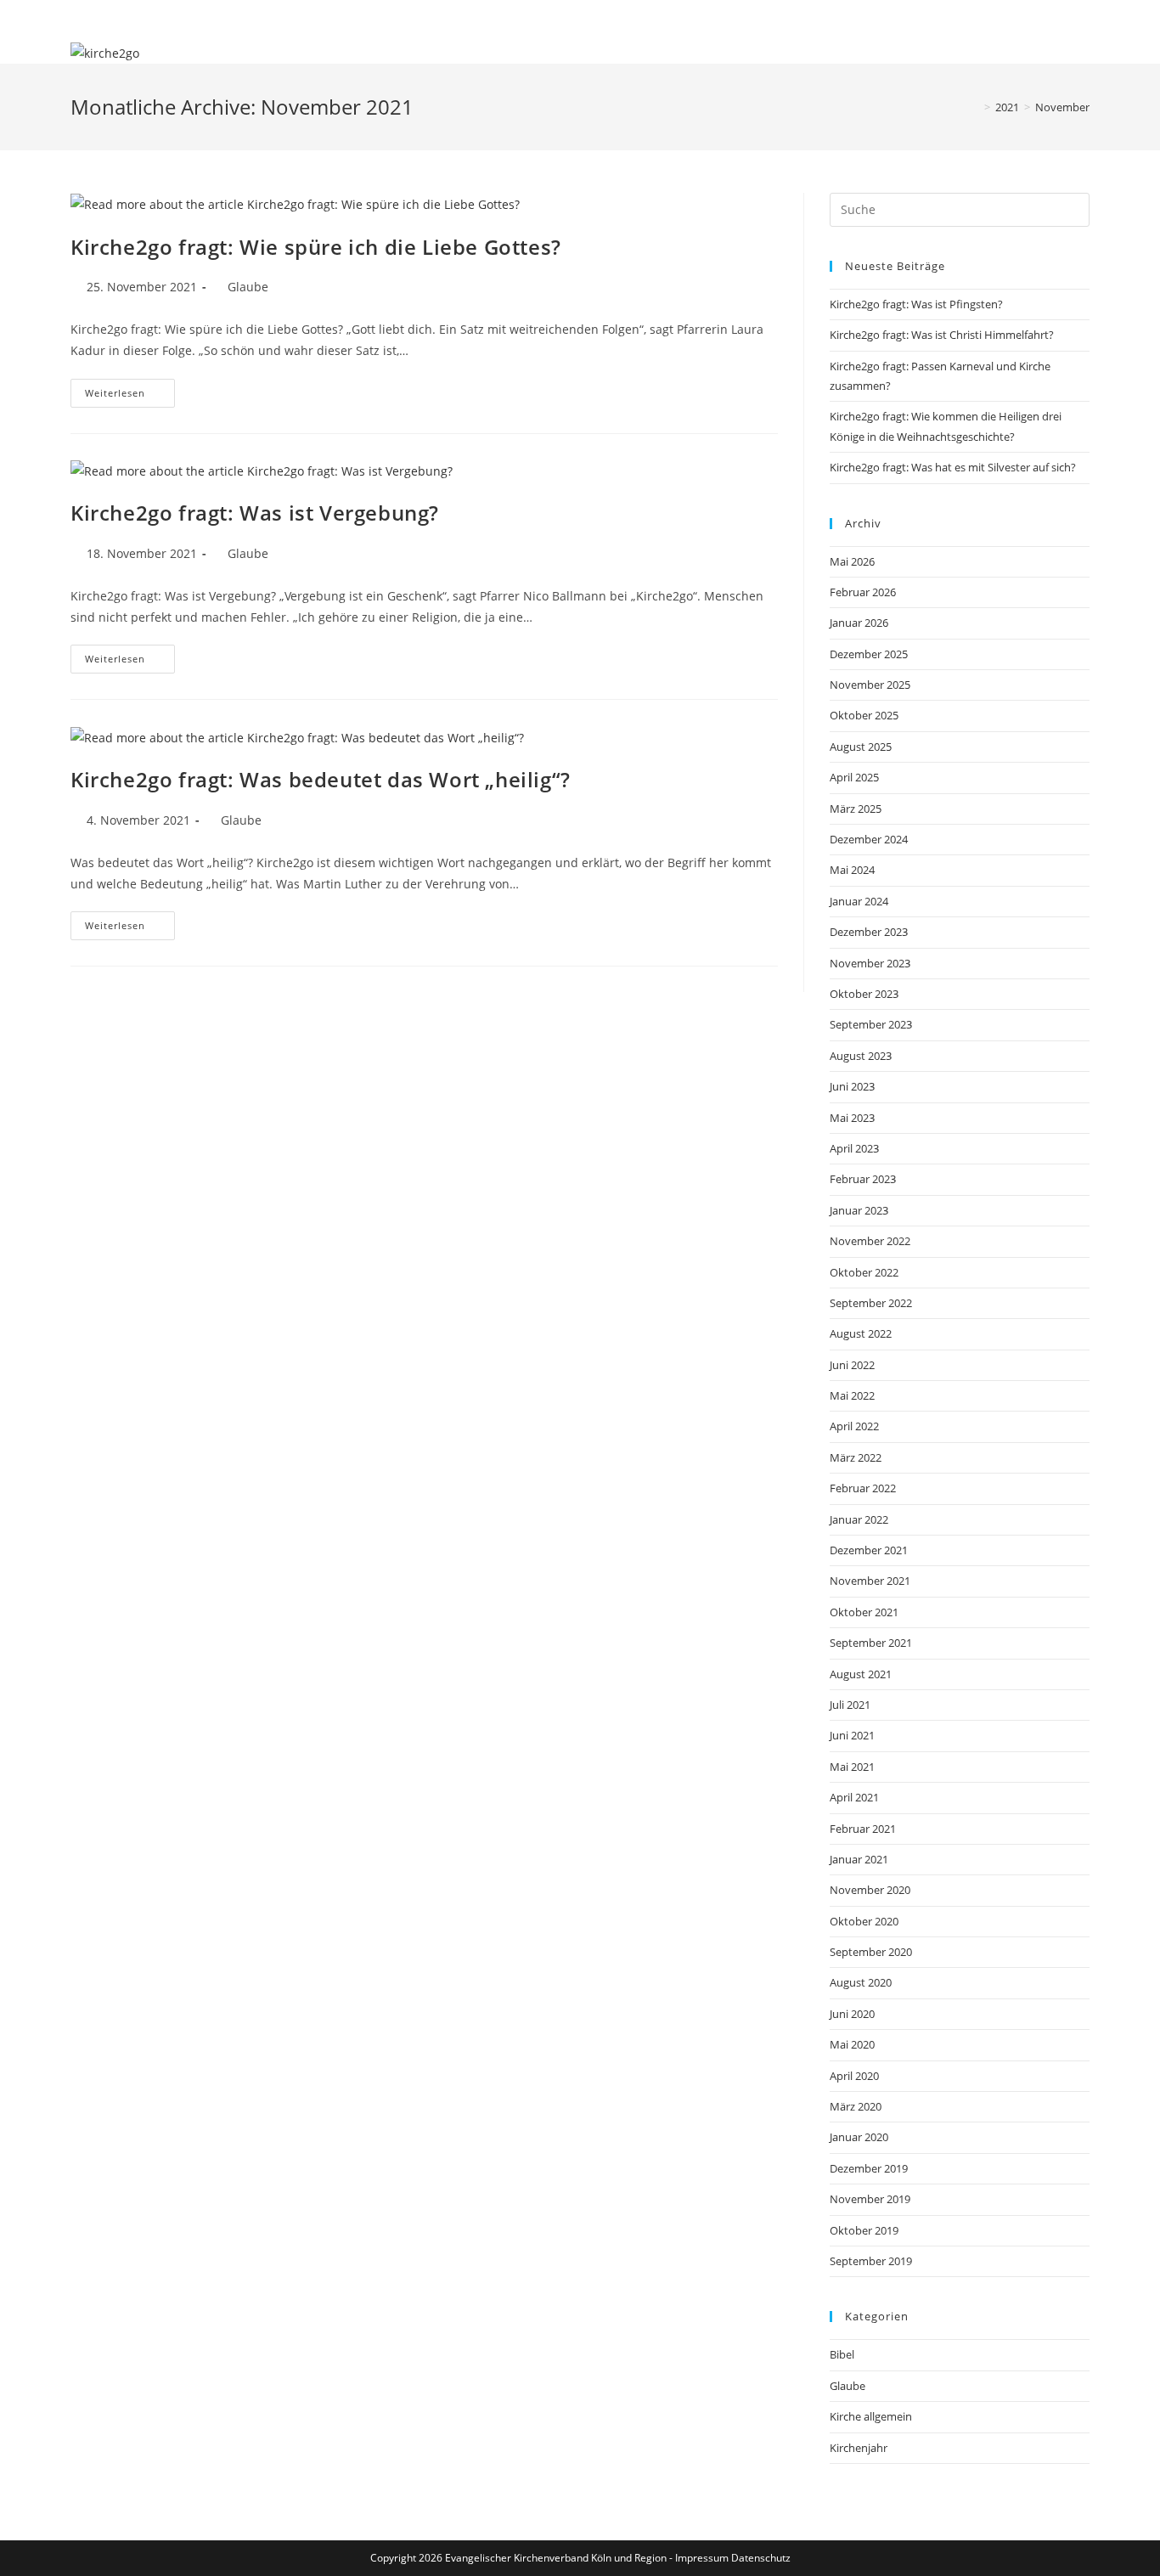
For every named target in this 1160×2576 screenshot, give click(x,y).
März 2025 (856, 809)
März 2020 (856, 2106)
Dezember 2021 (869, 1550)
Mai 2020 (852, 2044)
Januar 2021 (859, 1859)
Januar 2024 (859, 901)
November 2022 (870, 1241)
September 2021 (871, 1643)
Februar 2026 (863, 592)
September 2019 (871, 2261)
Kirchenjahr (859, 2448)
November (1062, 107)
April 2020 (854, 2076)
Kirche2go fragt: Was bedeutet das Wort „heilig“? (321, 779)
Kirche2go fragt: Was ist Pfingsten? (916, 304)
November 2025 (870, 685)
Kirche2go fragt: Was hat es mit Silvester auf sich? (953, 467)
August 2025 (861, 747)
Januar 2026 (859, 623)
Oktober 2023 (864, 994)
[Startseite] (975, 107)
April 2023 (854, 1148)
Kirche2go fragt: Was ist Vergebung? (255, 513)
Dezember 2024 (869, 839)
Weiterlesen (130, 396)
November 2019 (870, 2199)
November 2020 (870, 1890)
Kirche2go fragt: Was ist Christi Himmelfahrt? (942, 335)
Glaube (248, 287)
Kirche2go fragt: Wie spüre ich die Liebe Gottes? (316, 247)
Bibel (842, 2354)
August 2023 (861, 1056)
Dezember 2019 (869, 2168)
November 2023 (870, 963)
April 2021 (854, 1797)
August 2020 (861, 1982)
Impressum (702, 2558)
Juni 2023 (852, 1086)
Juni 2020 (852, 2014)
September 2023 (871, 1024)
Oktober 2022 (864, 1272)
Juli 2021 (850, 1705)
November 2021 (870, 1581)
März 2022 (856, 1457)
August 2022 (861, 1333)
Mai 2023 (852, 1118)
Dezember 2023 (869, 932)
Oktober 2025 (864, 715)
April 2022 (854, 1426)
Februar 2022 (863, 1488)
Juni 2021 (852, 1735)
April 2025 (854, 777)
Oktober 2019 (864, 2230)
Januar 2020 (859, 2137)
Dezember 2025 (869, 654)
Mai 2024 (852, 870)
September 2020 (871, 1952)
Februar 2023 (863, 1179)
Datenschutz (761, 2558)
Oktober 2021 (864, 1612)
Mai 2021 (852, 1767)
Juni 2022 (852, 1365)
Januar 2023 (859, 1210)
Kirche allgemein (871, 2416)
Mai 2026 (852, 561)
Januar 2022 (859, 1519)
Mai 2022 (852, 1395)
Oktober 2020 (864, 1921)
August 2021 (861, 1674)
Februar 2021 (863, 1829)
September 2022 (871, 1303)
